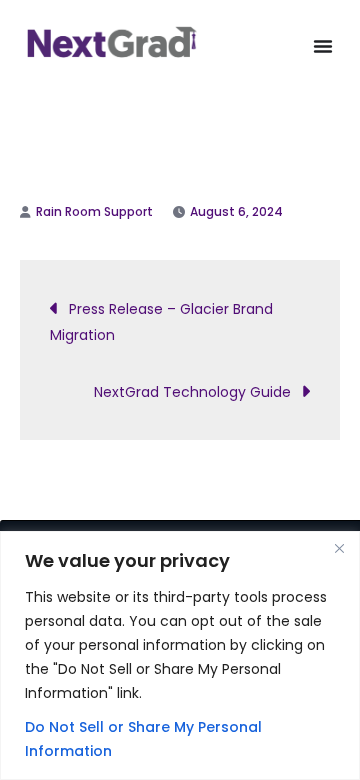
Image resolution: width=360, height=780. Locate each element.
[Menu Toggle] (323, 46)
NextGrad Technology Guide (192, 392)
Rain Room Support (94, 211)
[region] (180, 655)
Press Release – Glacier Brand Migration (161, 322)
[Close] (339, 548)
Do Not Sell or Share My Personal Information (143, 739)
